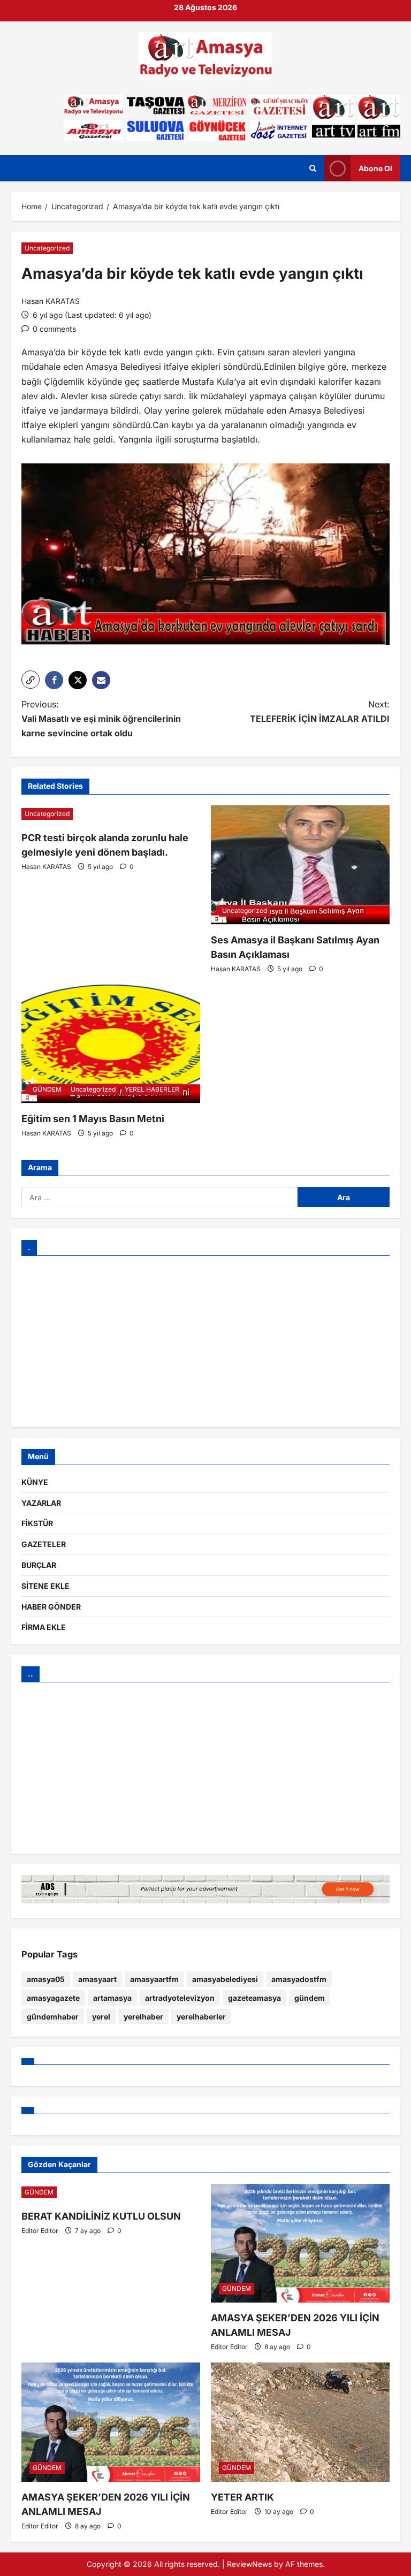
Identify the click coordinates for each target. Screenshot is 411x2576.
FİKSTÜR (37, 1523)
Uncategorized (47, 248)
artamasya (112, 1998)
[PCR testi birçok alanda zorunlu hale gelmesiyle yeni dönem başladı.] (111, 814)
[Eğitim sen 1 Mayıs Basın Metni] (111, 1044)
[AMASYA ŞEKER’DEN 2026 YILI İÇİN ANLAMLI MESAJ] (300, 2243)
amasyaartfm (154, 1979)
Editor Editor (40, 2231)
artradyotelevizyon (180, 1998)
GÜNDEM (47, 1089)
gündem (310, 1998)
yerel (101, 2017)
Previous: (101, 719)
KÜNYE (35, 1482)
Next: (320, 711)
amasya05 (46, 1979)
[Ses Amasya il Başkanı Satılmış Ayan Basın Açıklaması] (300, 865)
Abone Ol (375, 168)
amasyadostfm (299, 1979)
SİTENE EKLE (45, 1586)
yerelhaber (143, 2017)
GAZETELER (44, 1544)
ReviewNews (249, 2564)
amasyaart (97, 1979)
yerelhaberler (201, 2017)
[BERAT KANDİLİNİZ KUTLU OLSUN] (111, 2192)
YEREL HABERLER (152, 1089)
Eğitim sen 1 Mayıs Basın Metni (93, 1119)
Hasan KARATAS (51, 301)
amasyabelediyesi (225, 1979)
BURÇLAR (39, 1565)
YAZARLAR (41, 1503)
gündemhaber (53, 2017)
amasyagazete (53, 1998)
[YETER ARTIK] (300, 2422)
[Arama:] (159, 1197)
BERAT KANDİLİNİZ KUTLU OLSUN (101, 2216)
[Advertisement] (205, 1342)
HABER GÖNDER (51, 1607)
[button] (31, 680)
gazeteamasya (254, 1998)
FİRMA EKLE (44, 1627)
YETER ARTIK (242, 2497)
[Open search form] (313, 169)
